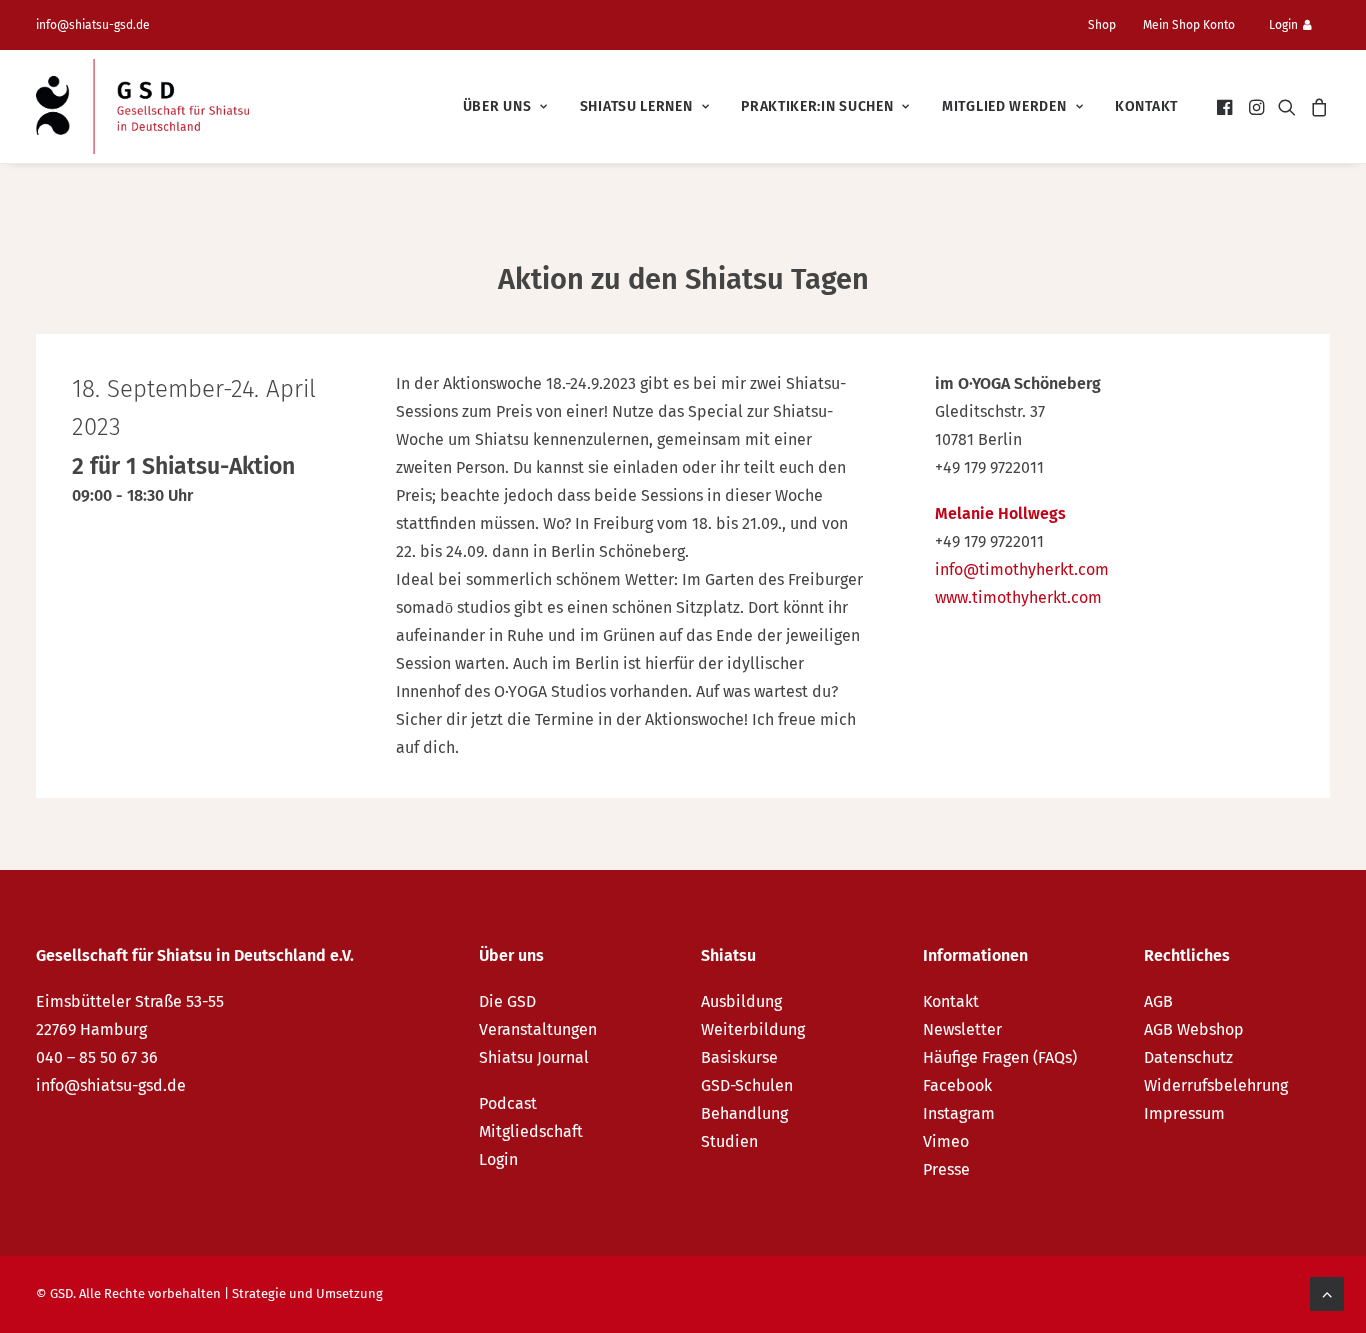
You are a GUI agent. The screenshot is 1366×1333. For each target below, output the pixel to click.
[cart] (1316, 106)
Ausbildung (741, 1001)
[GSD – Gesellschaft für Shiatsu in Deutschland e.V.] (142, 106)
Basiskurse (739, 1057)
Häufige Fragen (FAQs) (1000, 1057)
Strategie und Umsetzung (307, 1293)
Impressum (1184, 1113)
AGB (1158, 1001)
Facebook (957, 1085)
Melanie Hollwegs (1000, 513)
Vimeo (946, 1141)
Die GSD (507, 1001)
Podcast (508, 1103)
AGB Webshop (1194, 1029)
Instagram (959, 1113)
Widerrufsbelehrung (1216, 1085)
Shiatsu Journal (534, 1057)
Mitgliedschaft (531, 1131)
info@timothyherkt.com (1022, 569)
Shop (1102, 25)
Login (1283, 25)
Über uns (497, 106)
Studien (729, 1141)
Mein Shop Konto (1189, 25)
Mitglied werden (1004, 106)
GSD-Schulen (747, 1085)
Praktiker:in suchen (817, 106)
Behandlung (744, 1113)
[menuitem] (1110, 25)
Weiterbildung (753, 1029)
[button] (1226, 106)
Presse (946, 1169)
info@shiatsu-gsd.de (93, 25)
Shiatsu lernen (636, 106)
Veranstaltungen (538, 1029)
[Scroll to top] (1327, 1292)
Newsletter (962, 1029)
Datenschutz (1188, 1057)
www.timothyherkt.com (1018, 597)
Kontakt (1146, 106)
